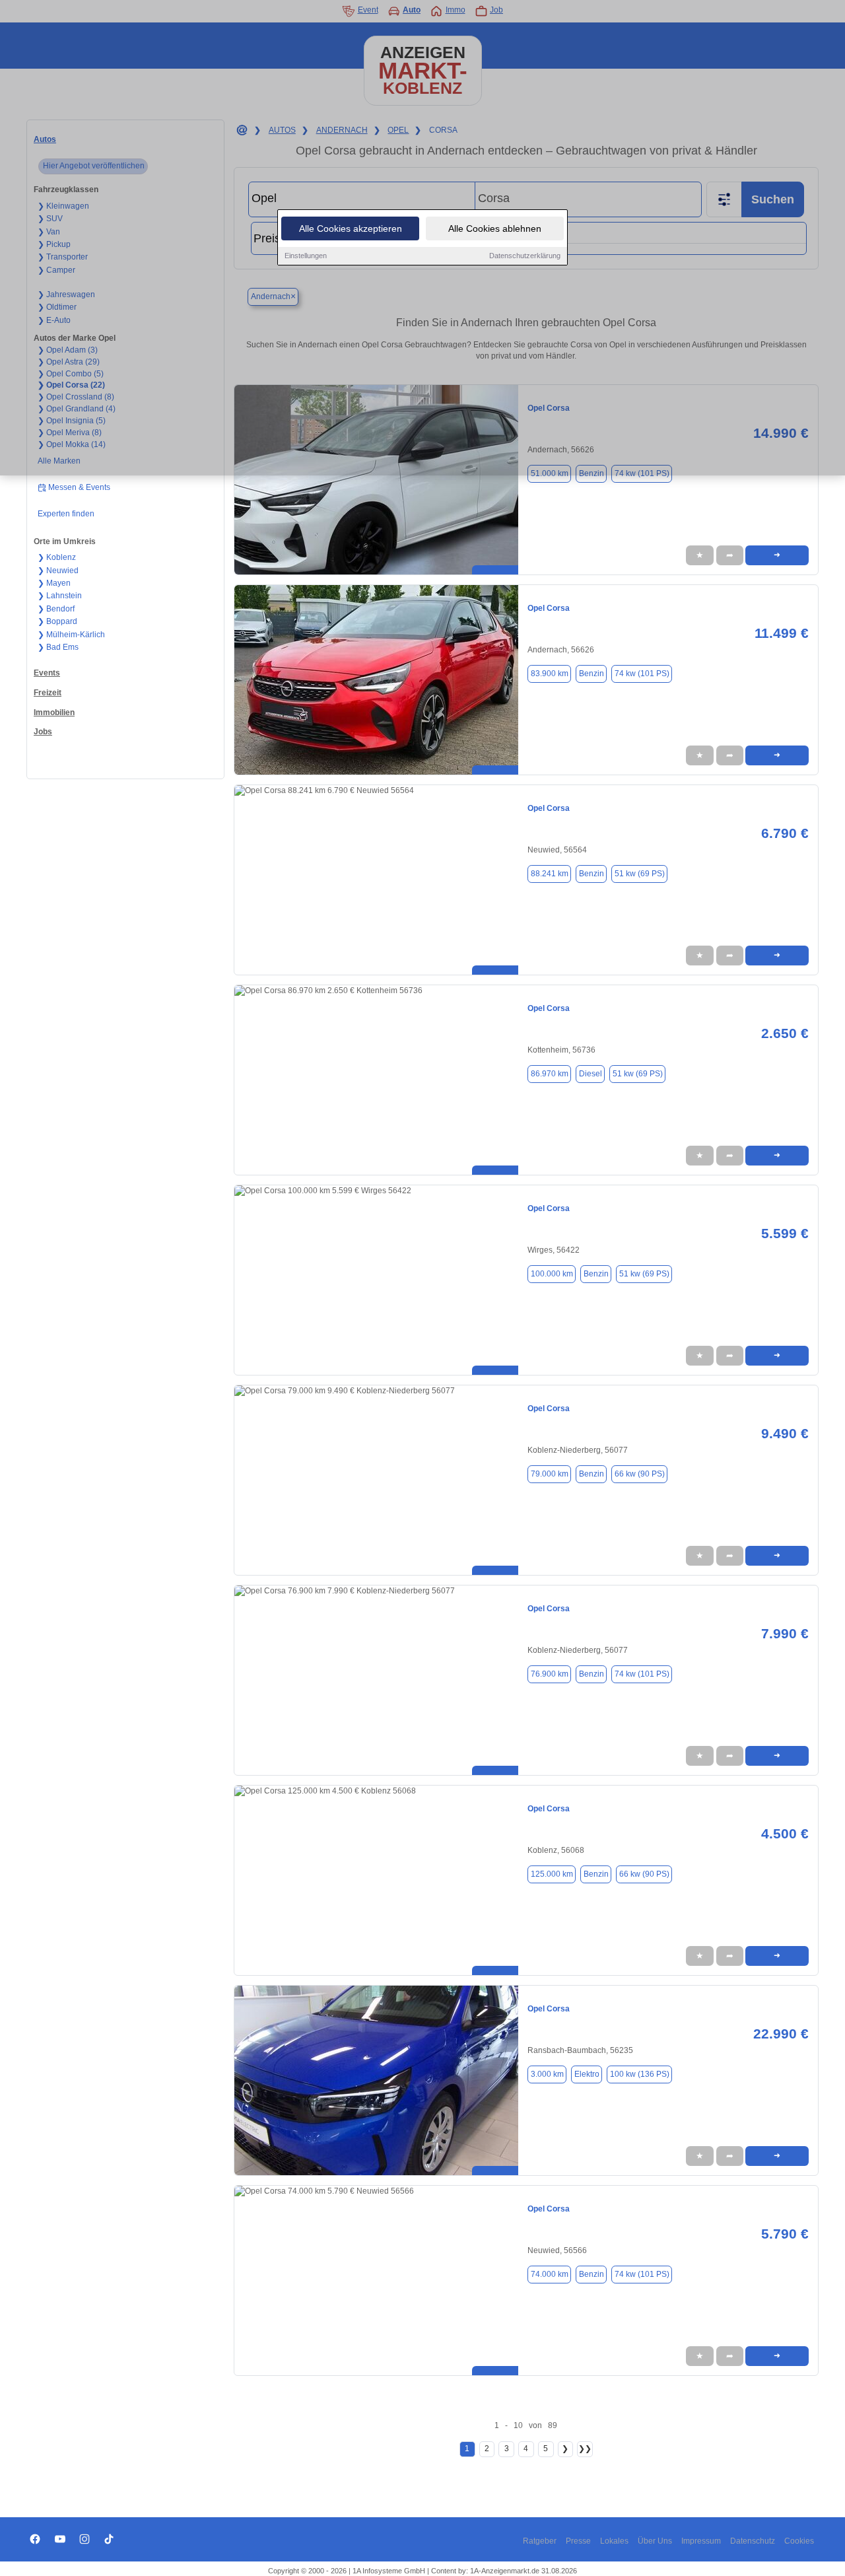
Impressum (701, 2541)
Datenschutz (753, 2541)
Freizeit (48, 693)
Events (47, 673)
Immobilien (54, 713)
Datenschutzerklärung (525, 256)
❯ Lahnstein (60, 596)
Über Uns (655, 2541)
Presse (578, 2541)
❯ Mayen (54, 583)
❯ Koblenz (57, 557)
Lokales (614, 2541)
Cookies (799, 2541)
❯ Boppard (57, 621)
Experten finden (66, 514)
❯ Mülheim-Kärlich (71, 635)
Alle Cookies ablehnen (495, 228)
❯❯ (585, 2449)
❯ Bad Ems (58, 647)
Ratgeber (540, 2541)
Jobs (43, 732)
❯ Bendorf (56, 609)
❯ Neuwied (58, 571)
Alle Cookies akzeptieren (351, 228)
